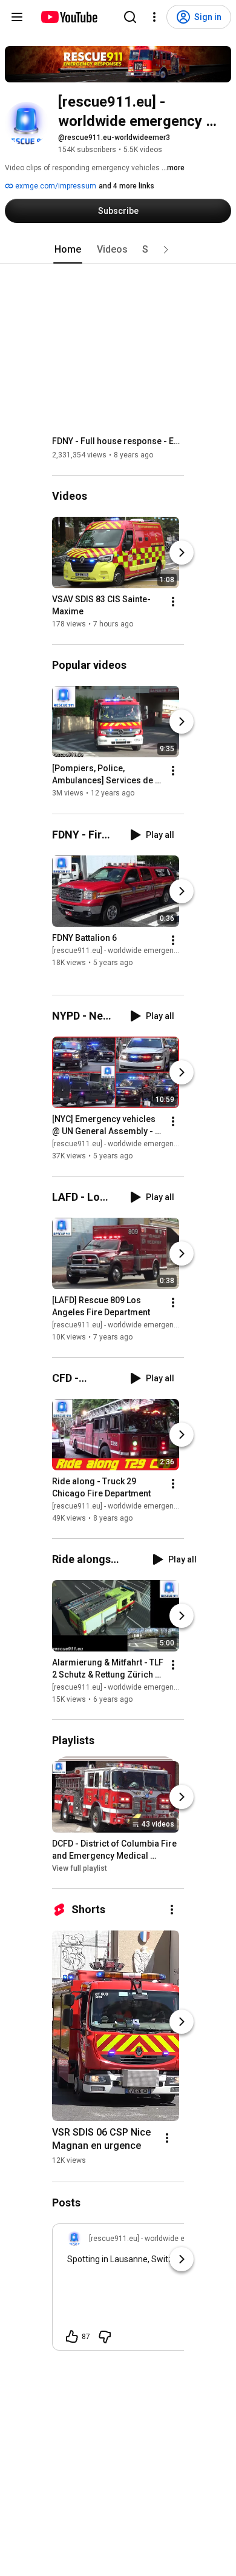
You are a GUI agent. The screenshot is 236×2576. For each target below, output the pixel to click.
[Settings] (154, 17)
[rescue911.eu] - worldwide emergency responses (136, 951)
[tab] (68, 250)
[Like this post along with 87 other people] (72, 2337)
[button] (166, 250)
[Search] (130, 17)
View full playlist (80, 1868)
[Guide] (17, 17)
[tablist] (118, 250)
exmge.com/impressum (55, 186)
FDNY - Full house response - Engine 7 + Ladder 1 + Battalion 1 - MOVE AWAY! (118, 441)
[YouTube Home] (69, 17)
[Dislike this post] (105, 2337)
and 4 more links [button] (126, 186)
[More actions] (173, 602)
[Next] (182, 553)
